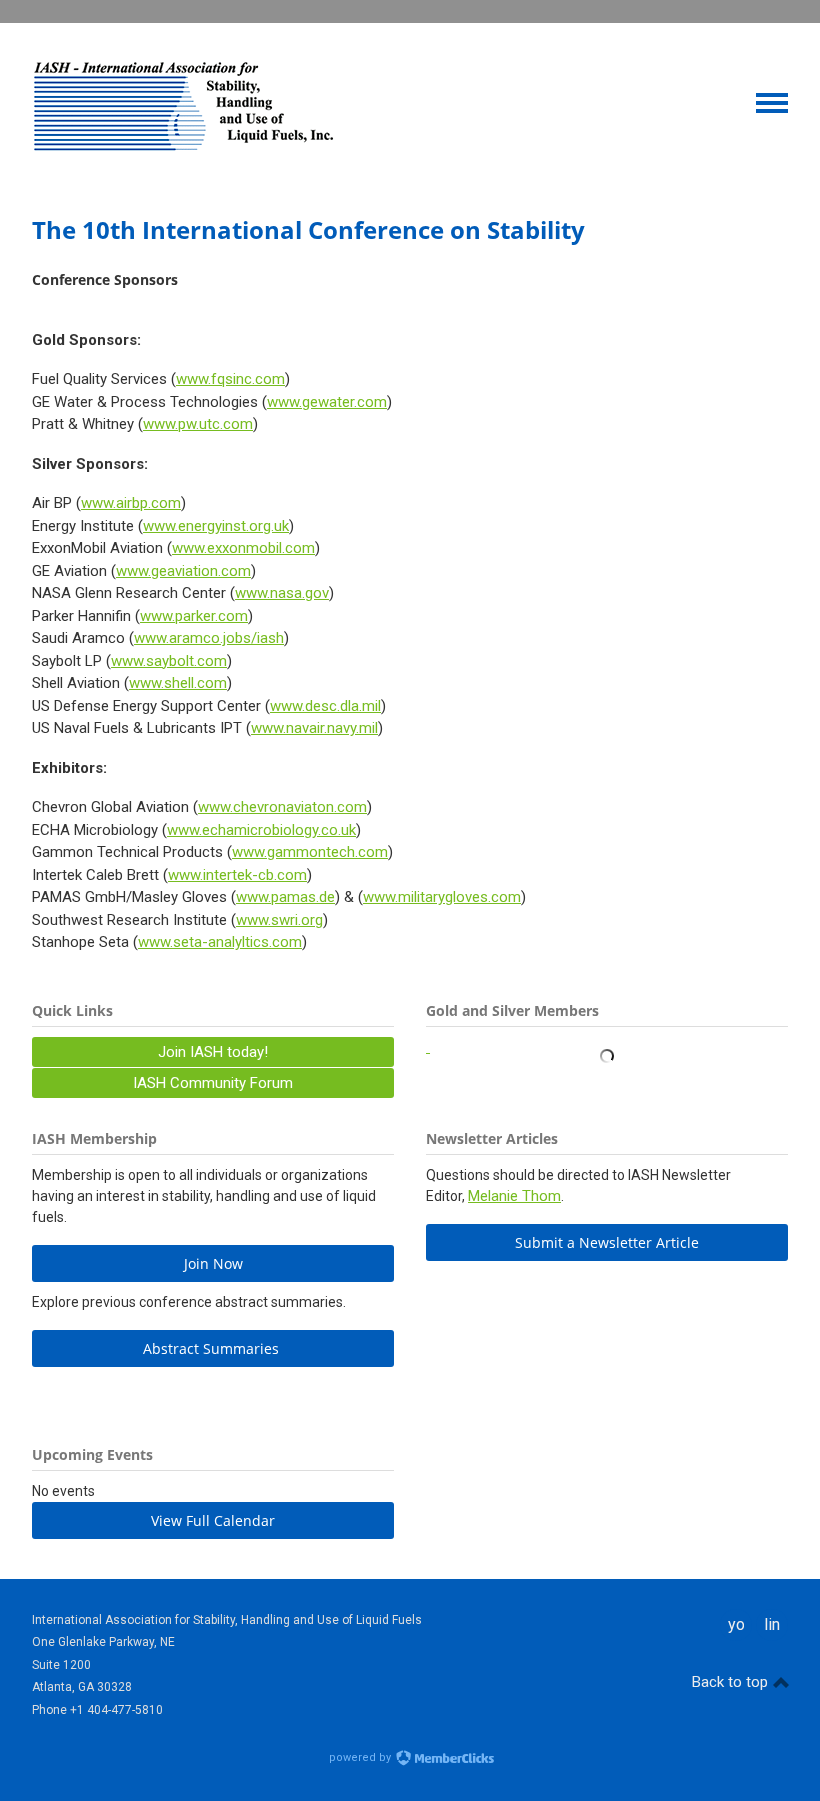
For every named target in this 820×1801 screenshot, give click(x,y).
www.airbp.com (131, 503)
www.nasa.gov (282, 593)
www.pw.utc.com (198, 424)
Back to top (732, 1682)
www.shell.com (178, 683)
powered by (361, 1757)
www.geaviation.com (183, 571)
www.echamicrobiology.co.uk (261, 830)
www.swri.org (279, 920)
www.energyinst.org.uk (216, 526)
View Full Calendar (213, 1520)
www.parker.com (194, 616)
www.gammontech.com (310, 852)
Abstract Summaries (213, 1348)
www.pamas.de (285, 897)
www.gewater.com (327, 402)
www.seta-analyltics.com (220, 942)
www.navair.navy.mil (314, 728)
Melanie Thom (514, 1196)
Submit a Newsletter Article (607, 1242)
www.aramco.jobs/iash (209, 638)
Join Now (213, 1263)
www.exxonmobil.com (243, 548)
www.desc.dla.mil (325, 706)
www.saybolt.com (169, 661)
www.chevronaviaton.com (282, 807)
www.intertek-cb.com (237, 875)
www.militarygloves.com (442, 897)
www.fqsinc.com (230, 379)
